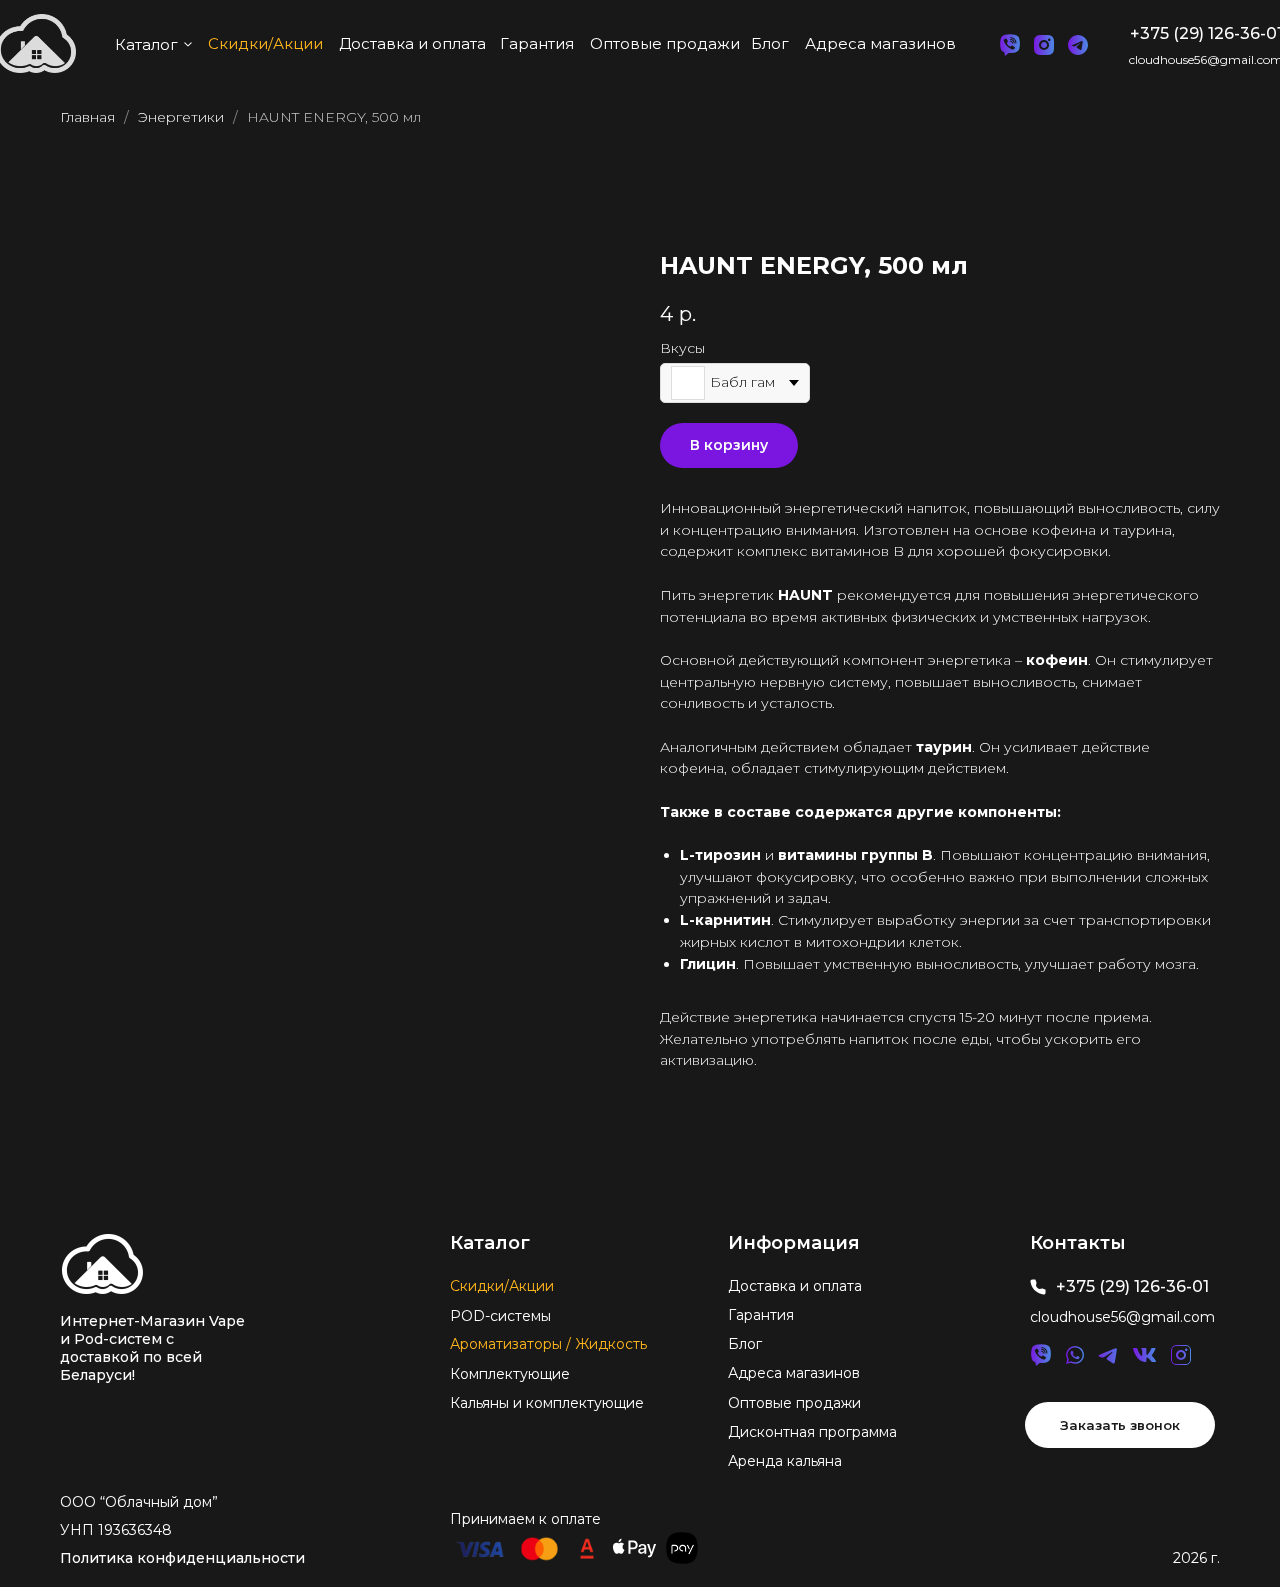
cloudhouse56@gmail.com (1122, 1317)
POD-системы (500, 1316)
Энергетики (181, 117)
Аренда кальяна (785, 1461)
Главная (87, 117)
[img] (102, 1264)
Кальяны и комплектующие (547, 1403)
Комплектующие (510, 1374)
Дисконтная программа (812, 1432)
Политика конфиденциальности (182, 1558)
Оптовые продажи (794, 1403)
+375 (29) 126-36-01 (1132, 1286)
